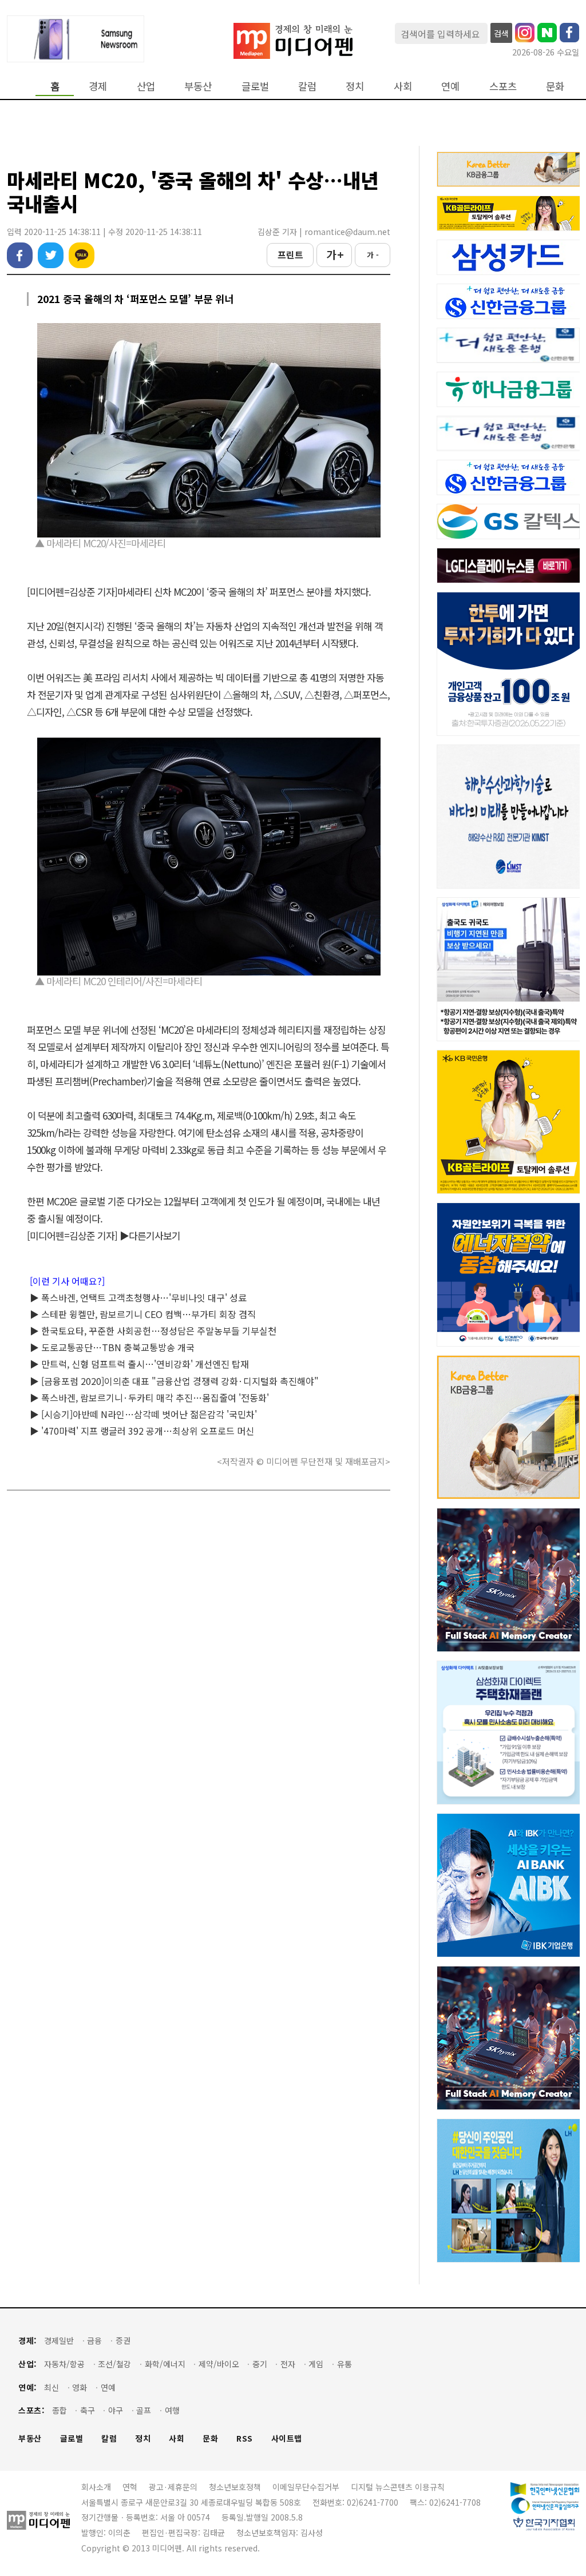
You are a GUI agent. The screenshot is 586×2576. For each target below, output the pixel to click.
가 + (334, 254)
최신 (52, 2388)
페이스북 (20, 255)
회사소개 (96, 2487)
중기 (260, 2364)
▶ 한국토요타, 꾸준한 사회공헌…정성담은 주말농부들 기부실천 (153, 1331)
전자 (288, 2364)
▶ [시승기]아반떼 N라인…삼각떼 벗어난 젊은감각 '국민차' (143, 1414)
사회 (403, 86)
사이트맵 (287, 2438)
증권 (123, 2341)
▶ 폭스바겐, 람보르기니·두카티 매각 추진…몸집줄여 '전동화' (149, 1398)
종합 (60, 2410)
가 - (373, 255)
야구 (116, 2410)
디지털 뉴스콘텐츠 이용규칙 (398, 2487)
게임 (316, 2364)
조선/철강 (114, 2364)
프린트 (290, 254)
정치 (355, 86)
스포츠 (503, 86)
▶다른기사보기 (150, 1235)
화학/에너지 (165, 2364)
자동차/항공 (64, 2364)
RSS (245, 2438)
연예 (450, 86)
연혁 (130, 2487)
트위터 (51, 255)
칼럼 (307, 86)
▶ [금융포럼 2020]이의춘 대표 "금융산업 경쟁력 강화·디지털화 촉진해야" (174, 1381)
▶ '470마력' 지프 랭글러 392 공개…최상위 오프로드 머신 (142, 1431)
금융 (94, 2341)
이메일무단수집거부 (306, 2487)
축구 (88, 2410)
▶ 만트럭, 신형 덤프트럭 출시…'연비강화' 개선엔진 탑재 (139, 1364)
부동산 (198, 86)
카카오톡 (82, 255)
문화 (555, 86)
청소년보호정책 (235, 2487)
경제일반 (59, 2341)
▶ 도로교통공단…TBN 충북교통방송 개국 (112, 1347)
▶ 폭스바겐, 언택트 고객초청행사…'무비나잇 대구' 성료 (138, 1297)
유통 (345, 2364)
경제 (98, 86)
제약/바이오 (219, 2364)
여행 (172, 2410)
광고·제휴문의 (173, 2487)
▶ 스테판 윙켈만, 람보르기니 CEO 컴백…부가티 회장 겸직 (143, 1314)
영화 (80, 2388)
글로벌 (255, 86)
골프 (144, 2410)
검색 (501, 33)
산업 (146, 86)
